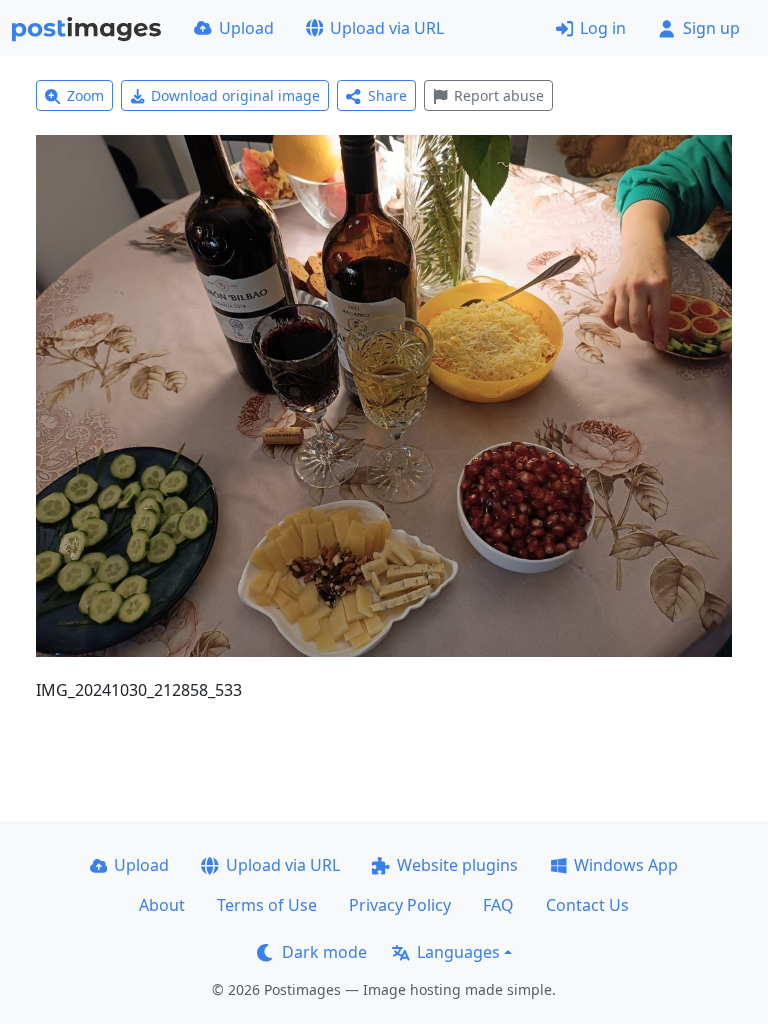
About (162, 905)
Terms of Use (267, 905)
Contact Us (587, 905)
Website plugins (457, 865)
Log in (603, 28)
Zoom (85, 95)
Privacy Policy (400, 905)
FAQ (498, 905)
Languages (458, 952)
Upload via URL (387, 28)
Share (387, 95)
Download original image (235, 95)
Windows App (626, 865)
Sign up (711, 28)
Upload (246, 28)
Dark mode (324, 952)
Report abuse (499, 95)
